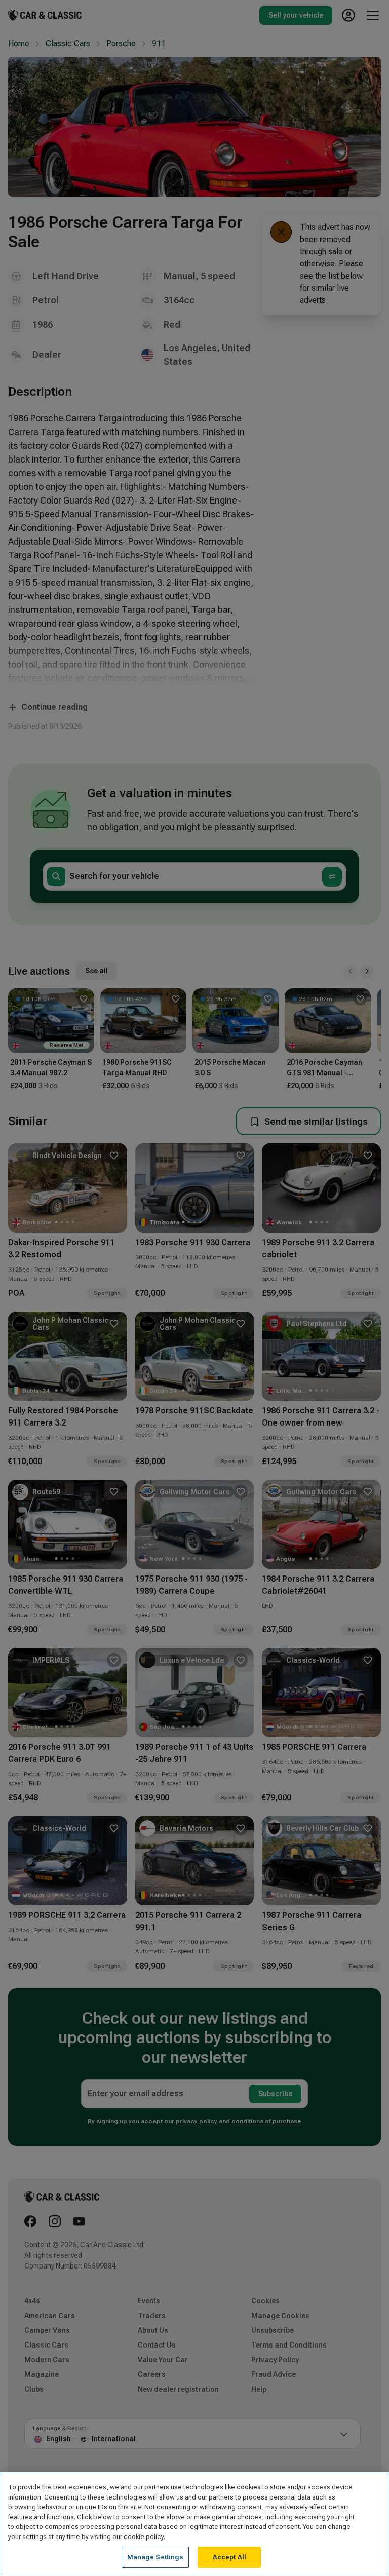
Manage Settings (155, 2557)
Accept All (229, 2557)
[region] (194, 2524)
